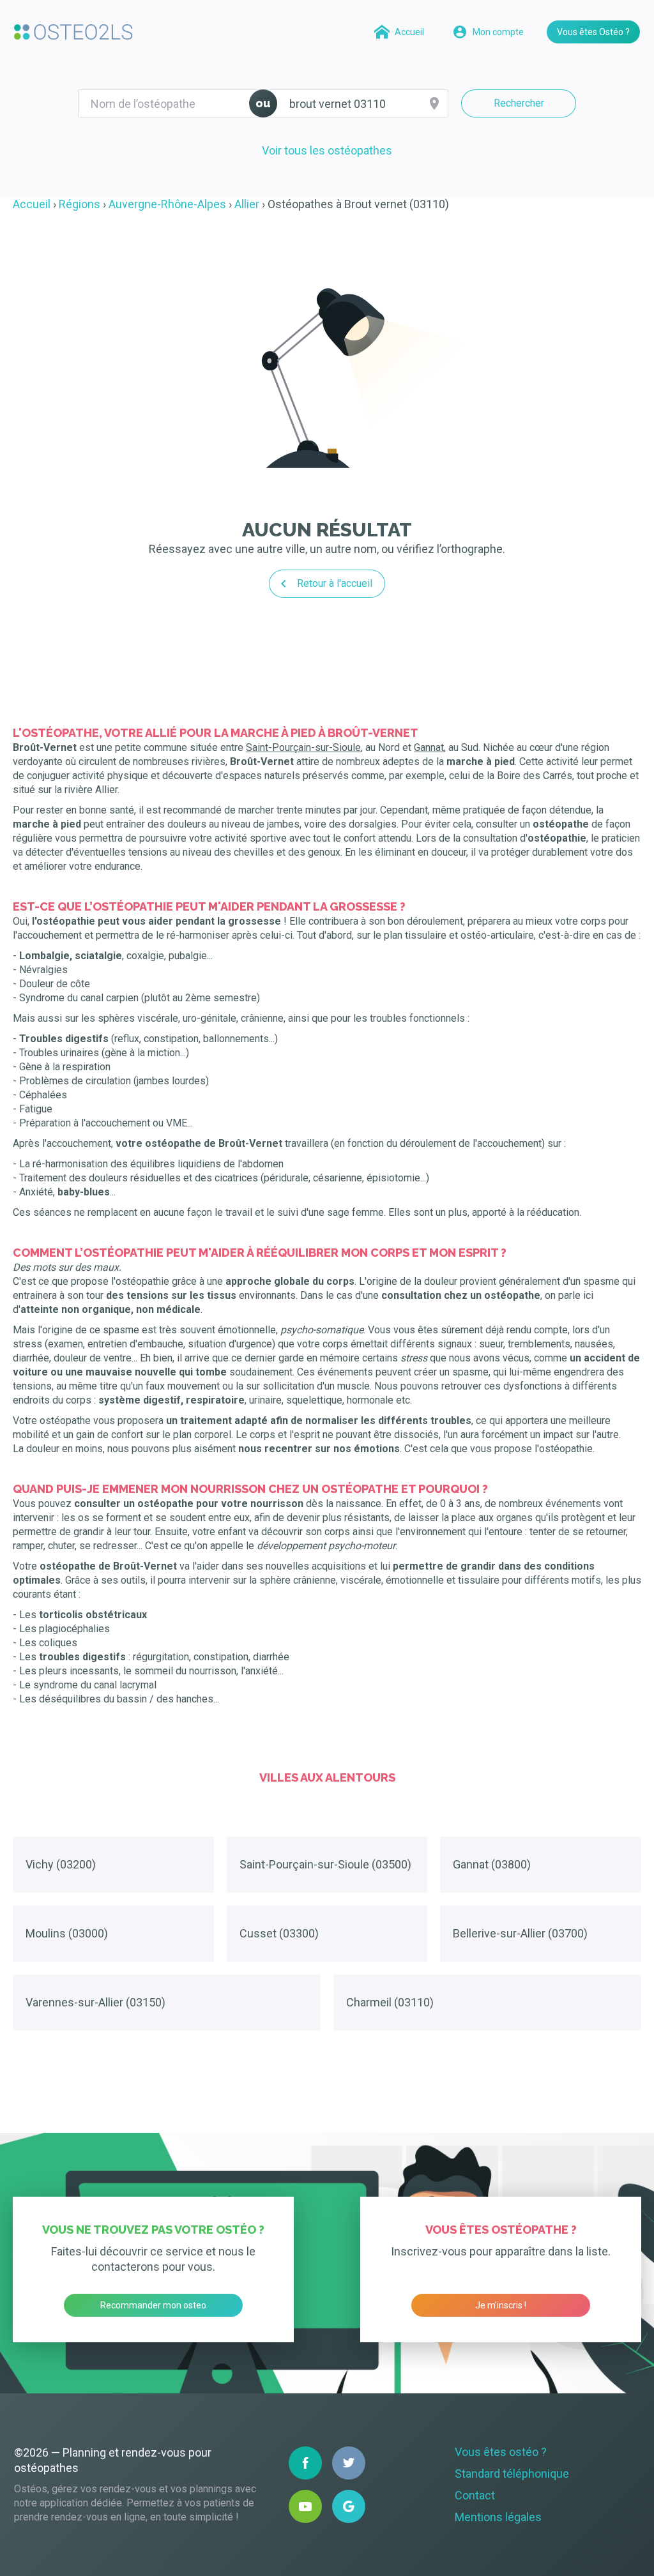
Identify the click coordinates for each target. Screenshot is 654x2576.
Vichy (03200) (61, 1864)
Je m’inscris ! (501, 2305)
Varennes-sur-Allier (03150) (95, 2002)
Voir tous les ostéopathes (327, 150)
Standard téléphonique (512, 2474)
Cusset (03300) (279, 1933)
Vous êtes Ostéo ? (593, 32)
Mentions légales (498, 2517)
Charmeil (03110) (390, 2002)
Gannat (429, 747)
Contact (475, 2495)
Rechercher (519, 103)
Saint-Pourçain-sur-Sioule (303, 747)
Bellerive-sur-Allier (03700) (520, 1933)
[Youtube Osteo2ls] (305, 2506)
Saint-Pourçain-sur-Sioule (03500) (325, 1864)
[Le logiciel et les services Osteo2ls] (73, 32)
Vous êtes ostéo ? (501, 2452)
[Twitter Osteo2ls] (349, 2463)
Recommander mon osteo (153, 2305)
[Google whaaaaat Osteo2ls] (349, 2506)
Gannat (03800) (492, 1864)
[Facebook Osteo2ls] (305, 2463)
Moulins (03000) (67, 1933)
